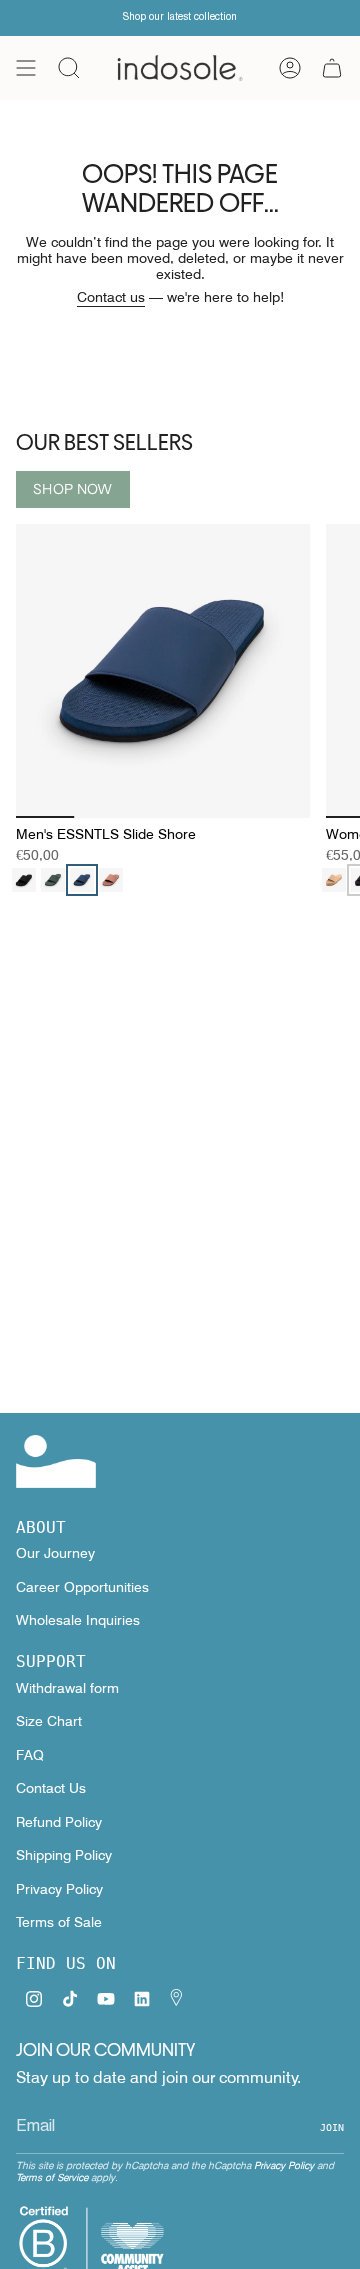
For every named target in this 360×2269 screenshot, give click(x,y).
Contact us (111, 297)
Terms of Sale (59, 1922)
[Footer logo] (56, 1461)
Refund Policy (59, 1822)
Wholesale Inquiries (78, 1620)
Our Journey (55, 1553)
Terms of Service (52, 2177)
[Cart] (332, 68)
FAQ (30, 1755)
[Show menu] (26, 68)
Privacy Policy (59, 1889)
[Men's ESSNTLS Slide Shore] (163, 671)
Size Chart (49, 1721)
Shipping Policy (64, 1855)
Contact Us (51, 1788)
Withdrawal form (67, 1688)
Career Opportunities (82, 1587)
